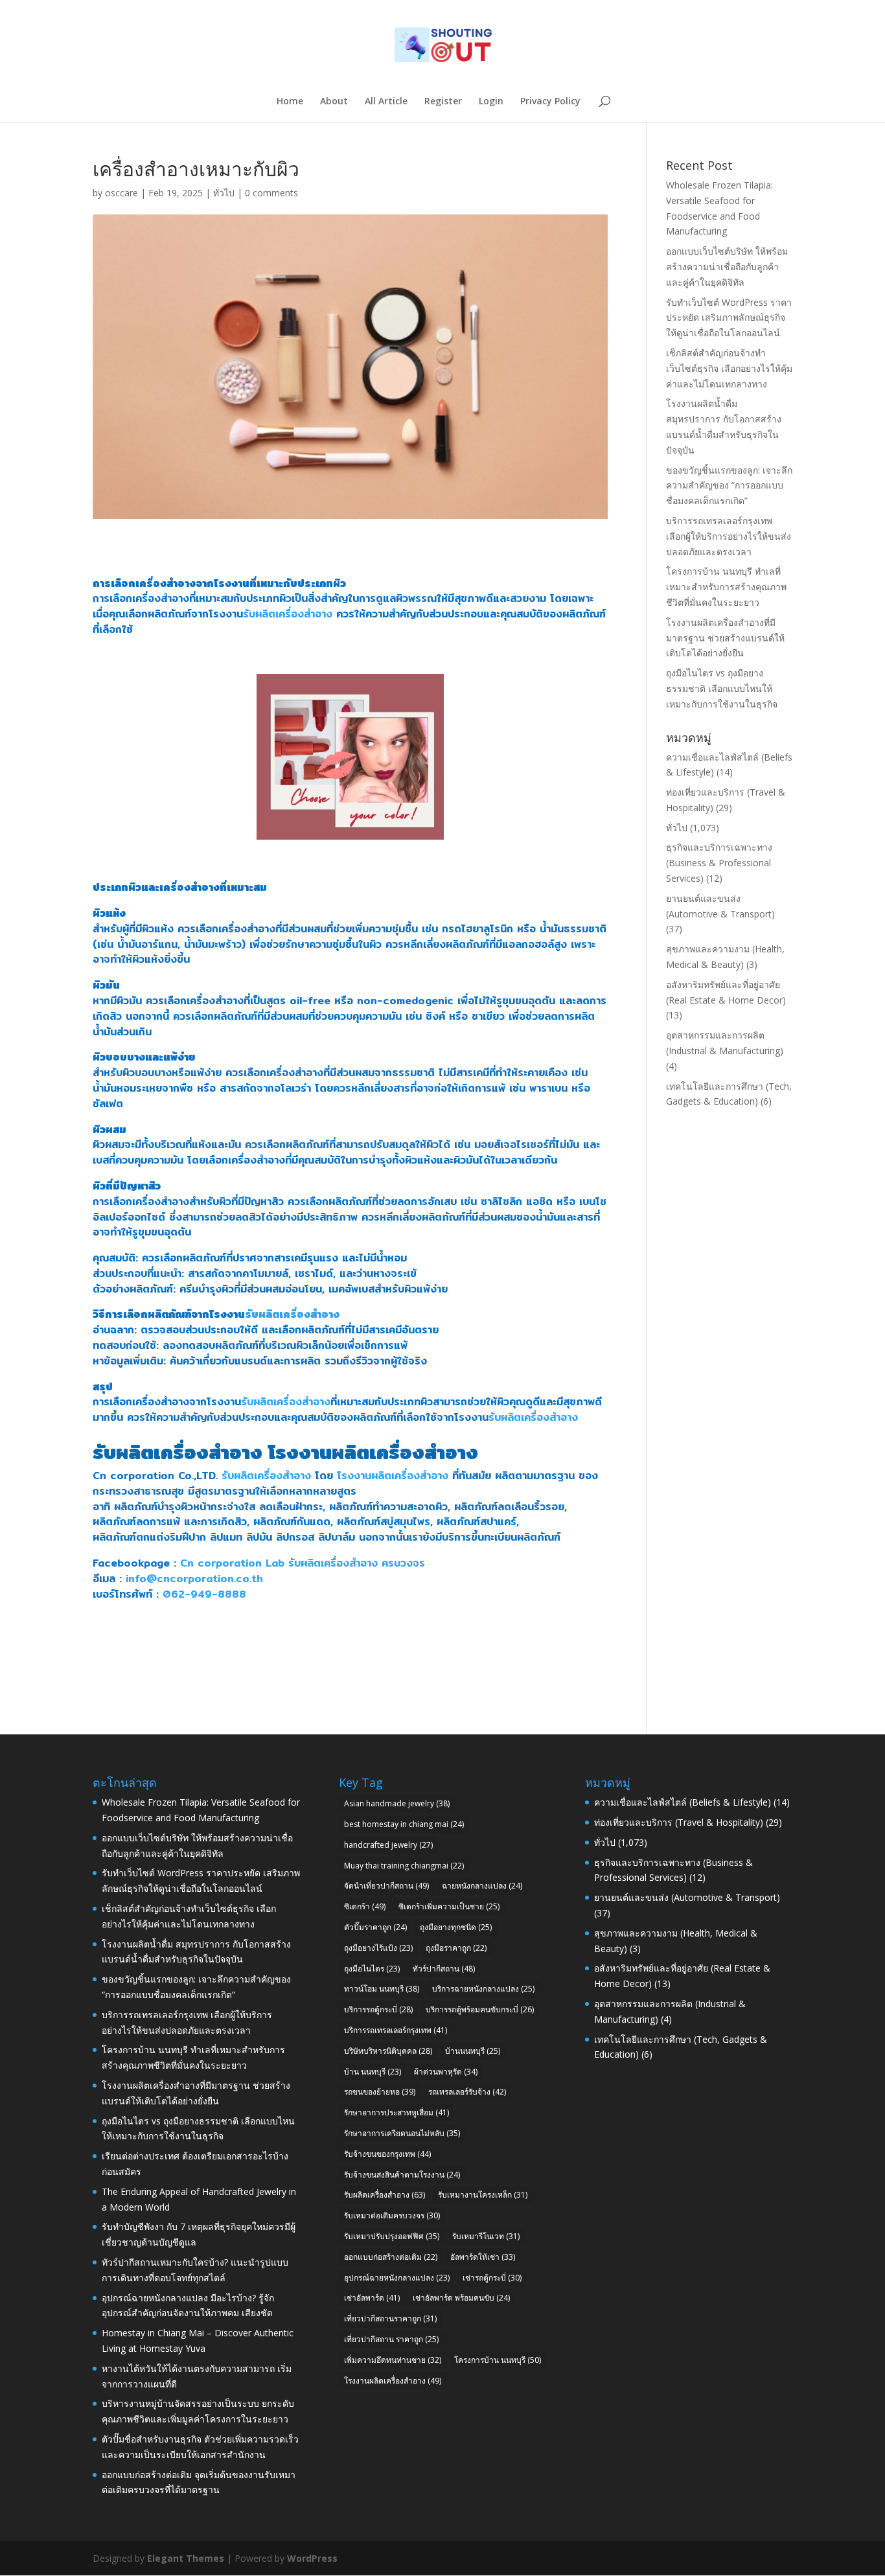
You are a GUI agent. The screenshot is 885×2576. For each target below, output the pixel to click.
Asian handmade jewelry (397, 1803)
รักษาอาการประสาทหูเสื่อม (397, 2112)
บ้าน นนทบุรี (373, 2072)
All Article (386, 102)
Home (290, 102)
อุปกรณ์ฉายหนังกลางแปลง (397, 2278)
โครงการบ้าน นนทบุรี (498, 2360)
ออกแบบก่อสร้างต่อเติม (391, 2257)
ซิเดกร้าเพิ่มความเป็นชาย (449, 1906)
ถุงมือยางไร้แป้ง (378, 1948)
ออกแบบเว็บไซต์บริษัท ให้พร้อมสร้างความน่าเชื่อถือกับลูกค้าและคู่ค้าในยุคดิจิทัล (727, 267)
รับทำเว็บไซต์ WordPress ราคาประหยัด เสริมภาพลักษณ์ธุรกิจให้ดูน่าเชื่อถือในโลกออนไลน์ (729, 318)
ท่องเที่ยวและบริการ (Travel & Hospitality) (679, 1822)
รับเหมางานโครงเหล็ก (483, 2195)
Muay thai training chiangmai (404, 1866)
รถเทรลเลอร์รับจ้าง (467, 2092)
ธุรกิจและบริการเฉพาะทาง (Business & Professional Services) (719, 863)
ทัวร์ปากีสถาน (444, 1969)
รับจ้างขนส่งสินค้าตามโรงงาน (402, 2175)
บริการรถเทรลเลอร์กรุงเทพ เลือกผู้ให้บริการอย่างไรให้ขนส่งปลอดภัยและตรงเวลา (729, 536)
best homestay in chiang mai (404, 1824)
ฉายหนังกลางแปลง (482, 1886)
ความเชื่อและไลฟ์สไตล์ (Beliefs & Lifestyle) (683, 1802)
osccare (121, 193)
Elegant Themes (186, 2558)
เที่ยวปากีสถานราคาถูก (390, 2318)
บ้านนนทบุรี (473, 2051)
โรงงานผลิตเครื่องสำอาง (373, 1452)
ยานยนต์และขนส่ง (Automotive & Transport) (687, 1897)
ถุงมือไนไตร (372, 1969)
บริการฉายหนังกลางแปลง (483, 1989)
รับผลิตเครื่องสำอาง (288, 614)
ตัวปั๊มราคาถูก (375, 1927)
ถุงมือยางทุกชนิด (456, 1927)
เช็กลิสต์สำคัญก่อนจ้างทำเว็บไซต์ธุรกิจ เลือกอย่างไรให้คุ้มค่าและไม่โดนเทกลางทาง (729, 368)
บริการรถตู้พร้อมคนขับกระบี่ (480, 2009)
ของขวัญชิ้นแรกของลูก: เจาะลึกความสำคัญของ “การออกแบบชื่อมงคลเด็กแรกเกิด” (729, 486)
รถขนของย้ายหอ (380, 2092)
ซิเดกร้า (365, 1906)
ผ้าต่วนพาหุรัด (446, 2072)
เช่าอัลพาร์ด (372, 2298)
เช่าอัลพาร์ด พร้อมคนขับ (461, 2298)
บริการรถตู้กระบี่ (378, 2009)
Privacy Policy (550, 102)
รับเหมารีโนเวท (486, 2236)
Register (443, 102)
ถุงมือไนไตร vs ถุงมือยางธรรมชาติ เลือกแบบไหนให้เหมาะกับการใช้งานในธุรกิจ (722, 688)
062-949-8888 (204, 1594)
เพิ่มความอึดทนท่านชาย (393, 2360)
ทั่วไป (224, 193)
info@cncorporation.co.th (194, 1579)
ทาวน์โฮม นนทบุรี (382, 1989)
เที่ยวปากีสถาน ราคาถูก (391, 2339)
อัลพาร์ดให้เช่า (483, 2257)
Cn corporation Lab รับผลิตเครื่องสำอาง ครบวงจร (303, 1563)
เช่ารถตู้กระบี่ (492, 2278)
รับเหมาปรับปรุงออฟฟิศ (392, 2236)
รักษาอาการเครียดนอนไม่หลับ (402, 2133)
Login (491, 102)
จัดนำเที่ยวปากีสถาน (386, 1886)
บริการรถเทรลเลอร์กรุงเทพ (396, 2030)
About (334, 102)
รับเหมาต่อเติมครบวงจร (392, 2215)
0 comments (271, 193)
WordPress (312, 2558)
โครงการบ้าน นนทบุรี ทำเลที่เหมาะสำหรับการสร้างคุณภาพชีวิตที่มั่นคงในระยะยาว (726, 587)
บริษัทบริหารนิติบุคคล (388, 2051)
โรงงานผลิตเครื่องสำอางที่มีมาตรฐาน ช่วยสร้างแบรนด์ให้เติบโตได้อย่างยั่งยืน (725, 638)
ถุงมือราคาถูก (456, 1948)
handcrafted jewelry (388, 1845)
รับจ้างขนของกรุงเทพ (387, 2154)
